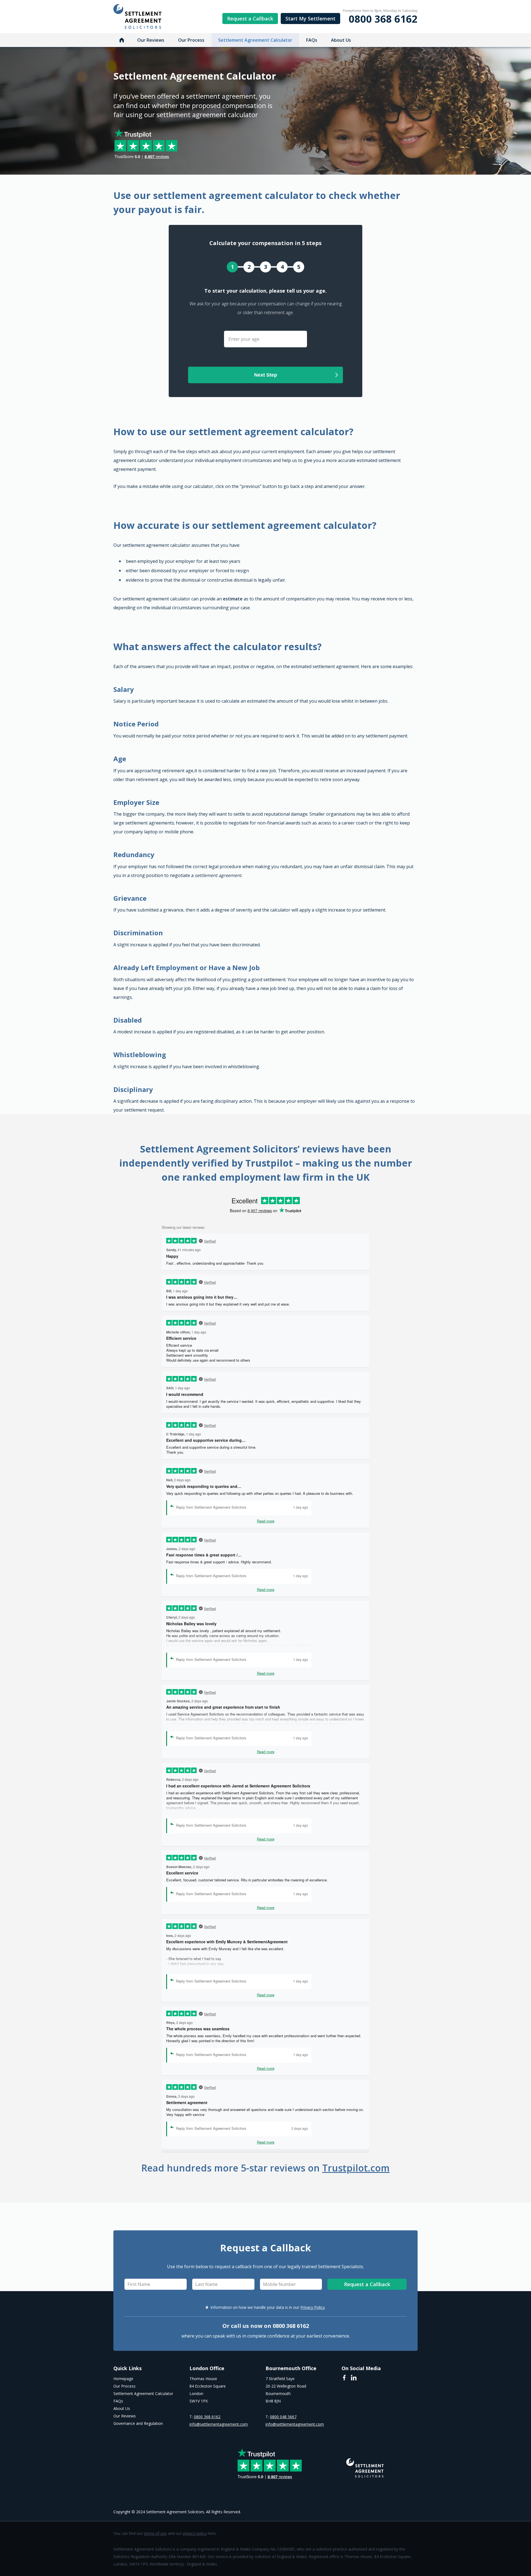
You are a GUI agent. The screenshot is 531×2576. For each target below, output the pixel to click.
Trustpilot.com (356, 2168)
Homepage (123, 2379)
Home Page (122, 40)
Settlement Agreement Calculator (255, 40)
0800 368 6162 (383, 19)
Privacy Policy (313, 2307)
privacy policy (195, 2533)
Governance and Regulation (138, 2423)
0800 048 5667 (283, 2417)
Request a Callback (250, 19)
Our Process (191, 40)
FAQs (312, 40)
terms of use (155, 2533)
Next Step (266, 375)
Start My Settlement (310, 19)
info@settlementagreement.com (219, 2424)
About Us (341, 40)
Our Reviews (151, 40)
